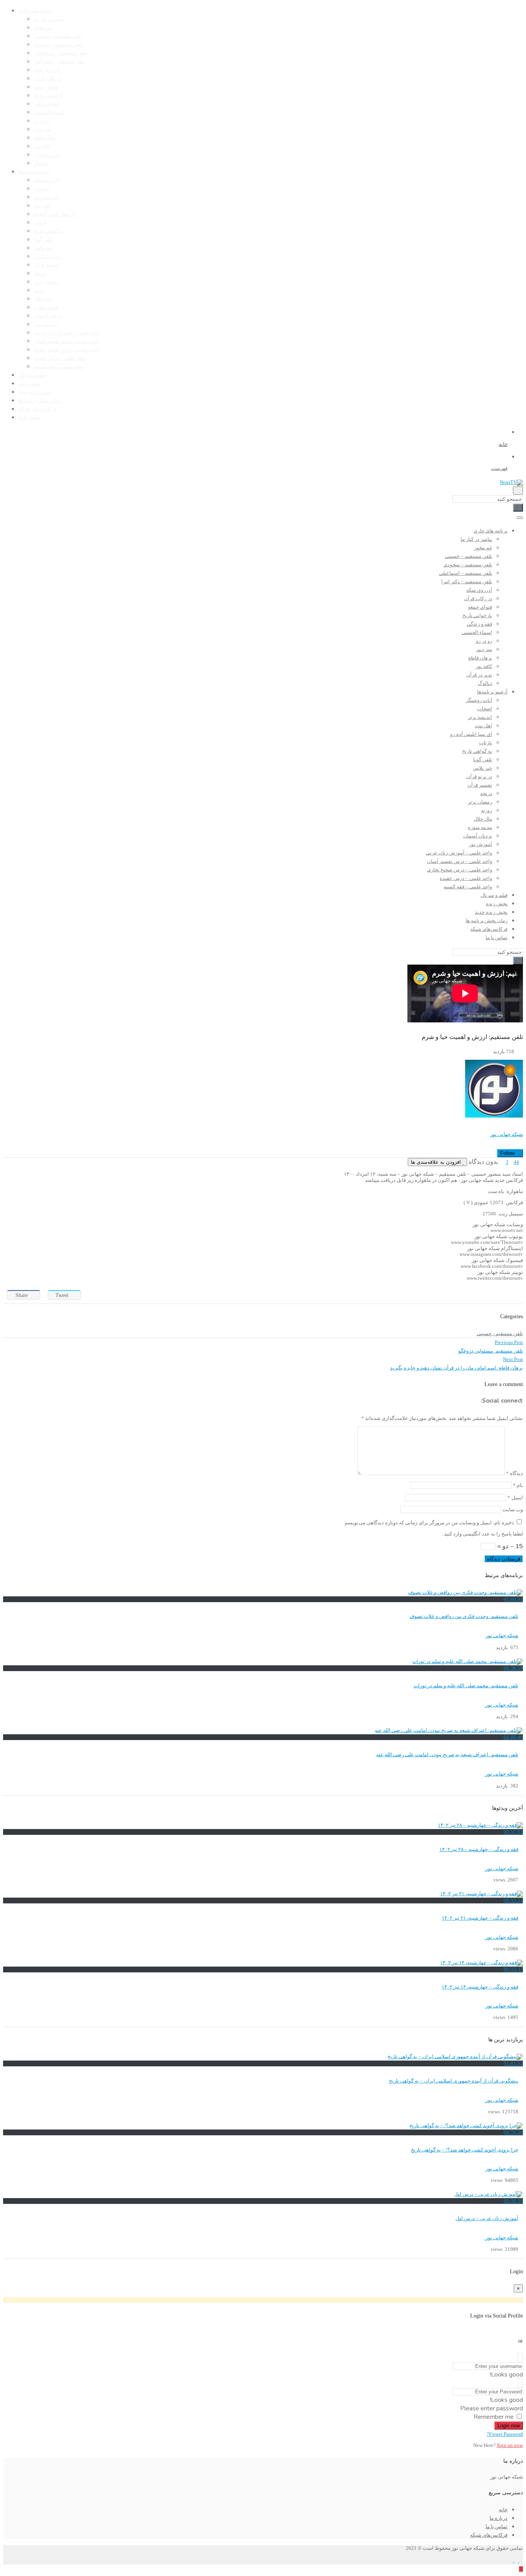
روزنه (39, 290)
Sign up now (510, 2445)
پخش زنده (29, 384)
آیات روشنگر (47, 180)
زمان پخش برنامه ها (39, 401)
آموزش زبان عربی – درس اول (487, 2219)
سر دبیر (42, 129)
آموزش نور (45, 324)
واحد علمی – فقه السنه (58, 367)
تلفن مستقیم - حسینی (500, 1334)
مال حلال (43, 299)
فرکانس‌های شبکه (37, 409)
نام (518, 1485)
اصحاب (41, 189)
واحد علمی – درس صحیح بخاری (66, 350)
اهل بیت (43, 206)
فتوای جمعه (46, 87)
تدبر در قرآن (47, 155)
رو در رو (42, 121)
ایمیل (515, 1498)
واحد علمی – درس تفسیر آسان (66, 341)
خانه (503, 2510)
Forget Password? (505, 2434)
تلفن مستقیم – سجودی (58, 45)
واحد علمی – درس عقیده (60, 358)
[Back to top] (521, 2569)
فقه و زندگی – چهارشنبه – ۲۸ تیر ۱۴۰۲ (479, 1849)
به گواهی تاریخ (49, 231)
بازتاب (40, 223)
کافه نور (42, 146)
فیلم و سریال (32, 375)
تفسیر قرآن (46, 265)
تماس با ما (29, 418)
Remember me (494, 2417)
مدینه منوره (46, 307)
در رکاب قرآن (48, 79)
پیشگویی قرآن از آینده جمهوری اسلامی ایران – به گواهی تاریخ (454, 2081)
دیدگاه (514, 1473)
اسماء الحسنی (49, 112)
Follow (508, 1153)
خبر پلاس (44, 248)
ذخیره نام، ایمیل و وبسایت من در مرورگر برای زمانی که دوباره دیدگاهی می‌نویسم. (429, 1523)
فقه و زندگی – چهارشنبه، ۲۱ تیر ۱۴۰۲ (480, 1918)
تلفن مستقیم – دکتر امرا (59, 62)
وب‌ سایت (513, 1510)
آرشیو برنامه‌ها (34, 172)
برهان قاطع (46, 138)
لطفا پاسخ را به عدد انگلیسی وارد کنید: (483, 1534)
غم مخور (43, 28)
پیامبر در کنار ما (50, 19)
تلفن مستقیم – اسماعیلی (60, 53)
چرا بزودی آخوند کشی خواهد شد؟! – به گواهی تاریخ (465, 2150)
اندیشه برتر (46, 197)
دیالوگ (41, 163)
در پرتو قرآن (47, 257)
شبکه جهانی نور (507, 1134)
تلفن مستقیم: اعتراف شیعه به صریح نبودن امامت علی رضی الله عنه (447, 1755)
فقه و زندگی (47, 104)
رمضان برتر (46, 282)
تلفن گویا (43, 240)
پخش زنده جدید (35, 392)
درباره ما (498, 2518)
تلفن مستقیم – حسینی (58, 36)
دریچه (40, 274)
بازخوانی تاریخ (49, 96)
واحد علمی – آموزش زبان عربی (67, 333)
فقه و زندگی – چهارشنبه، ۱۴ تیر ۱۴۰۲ (480, 1987)
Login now (509, 2426)
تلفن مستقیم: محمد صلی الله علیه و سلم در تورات (466, 1686)
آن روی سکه (47, 70)
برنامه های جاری (35, 11)
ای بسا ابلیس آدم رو (55, 214)
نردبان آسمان (48, 316)
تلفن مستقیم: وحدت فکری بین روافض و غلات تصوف (464, 1616)
